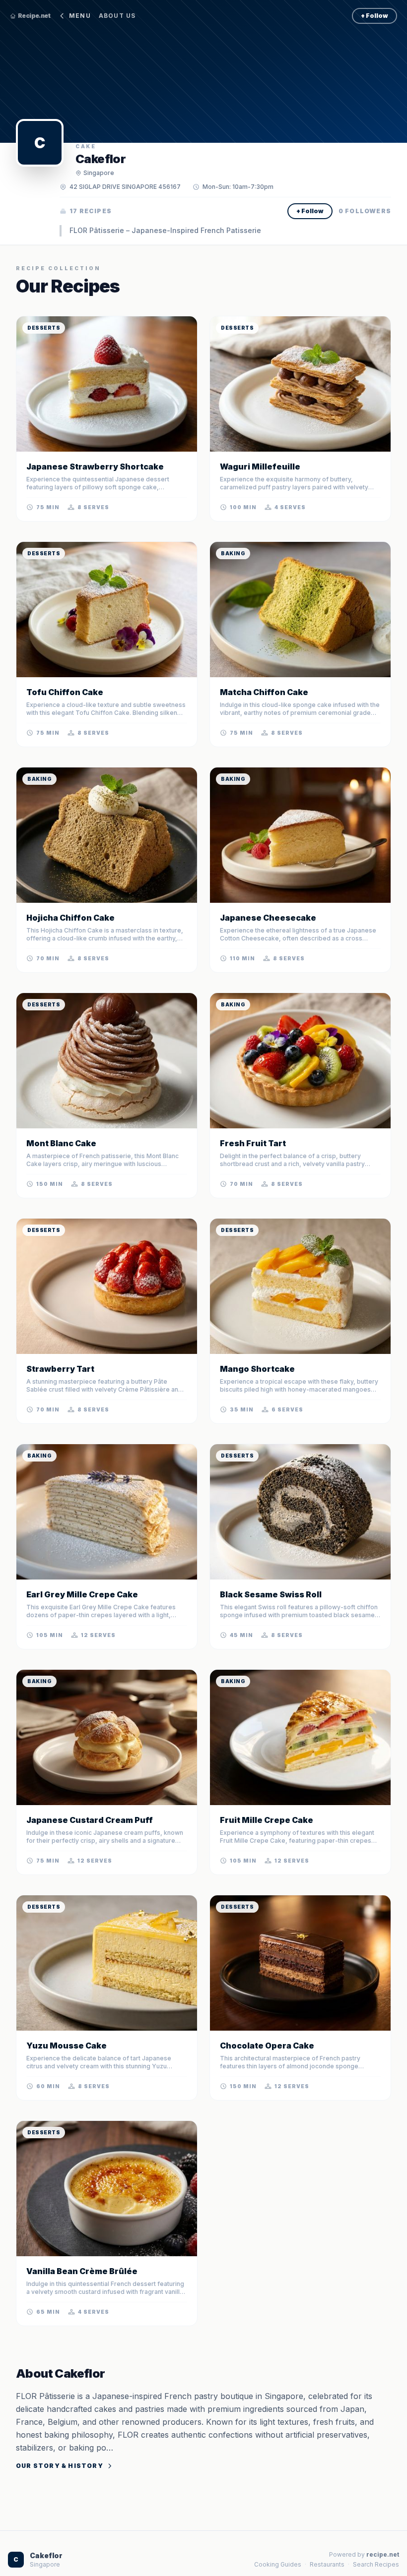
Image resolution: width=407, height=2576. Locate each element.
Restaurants (327, 2564)
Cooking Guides (278, 2564)
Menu (80, 16)
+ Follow (374, 16)
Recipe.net (34, 16)
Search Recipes (376, 2564)
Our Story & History (60, 2466)
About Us (117, 16)
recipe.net (383, 2554)
